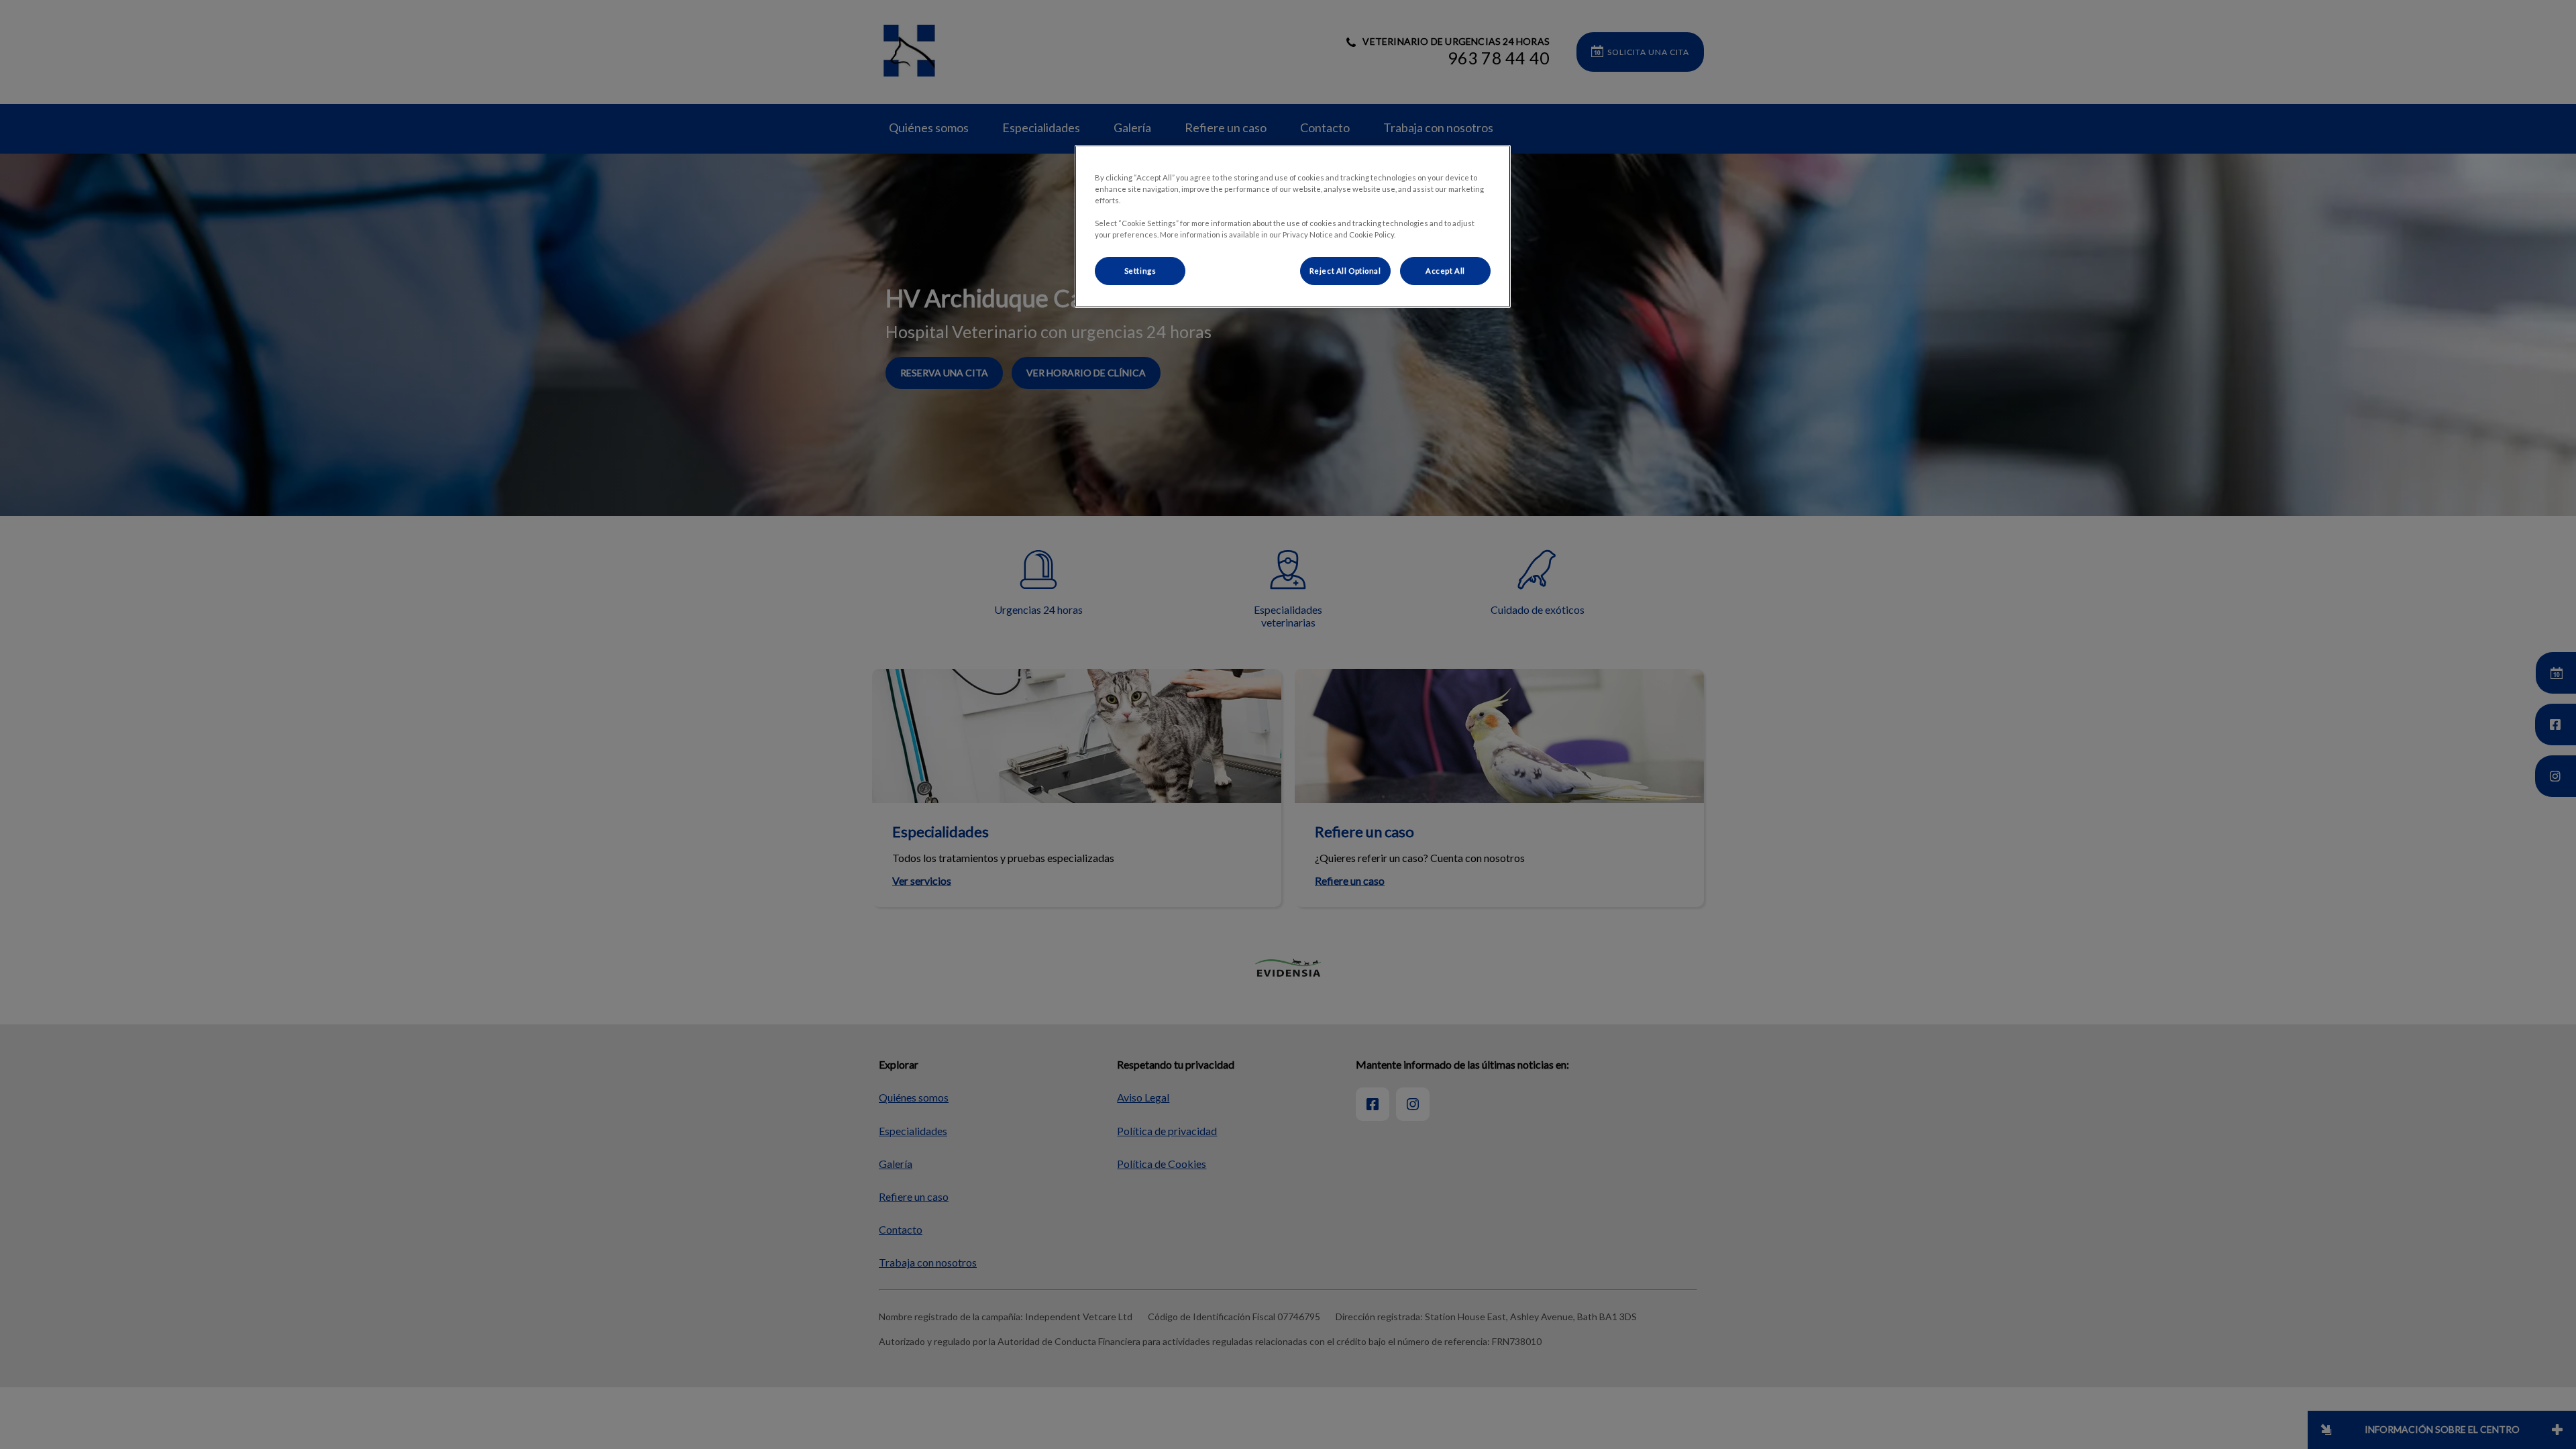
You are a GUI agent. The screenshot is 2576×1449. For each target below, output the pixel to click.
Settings (1140, 271)
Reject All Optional (1345, 271)
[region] (1293, 226)
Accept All (1445, 271)
